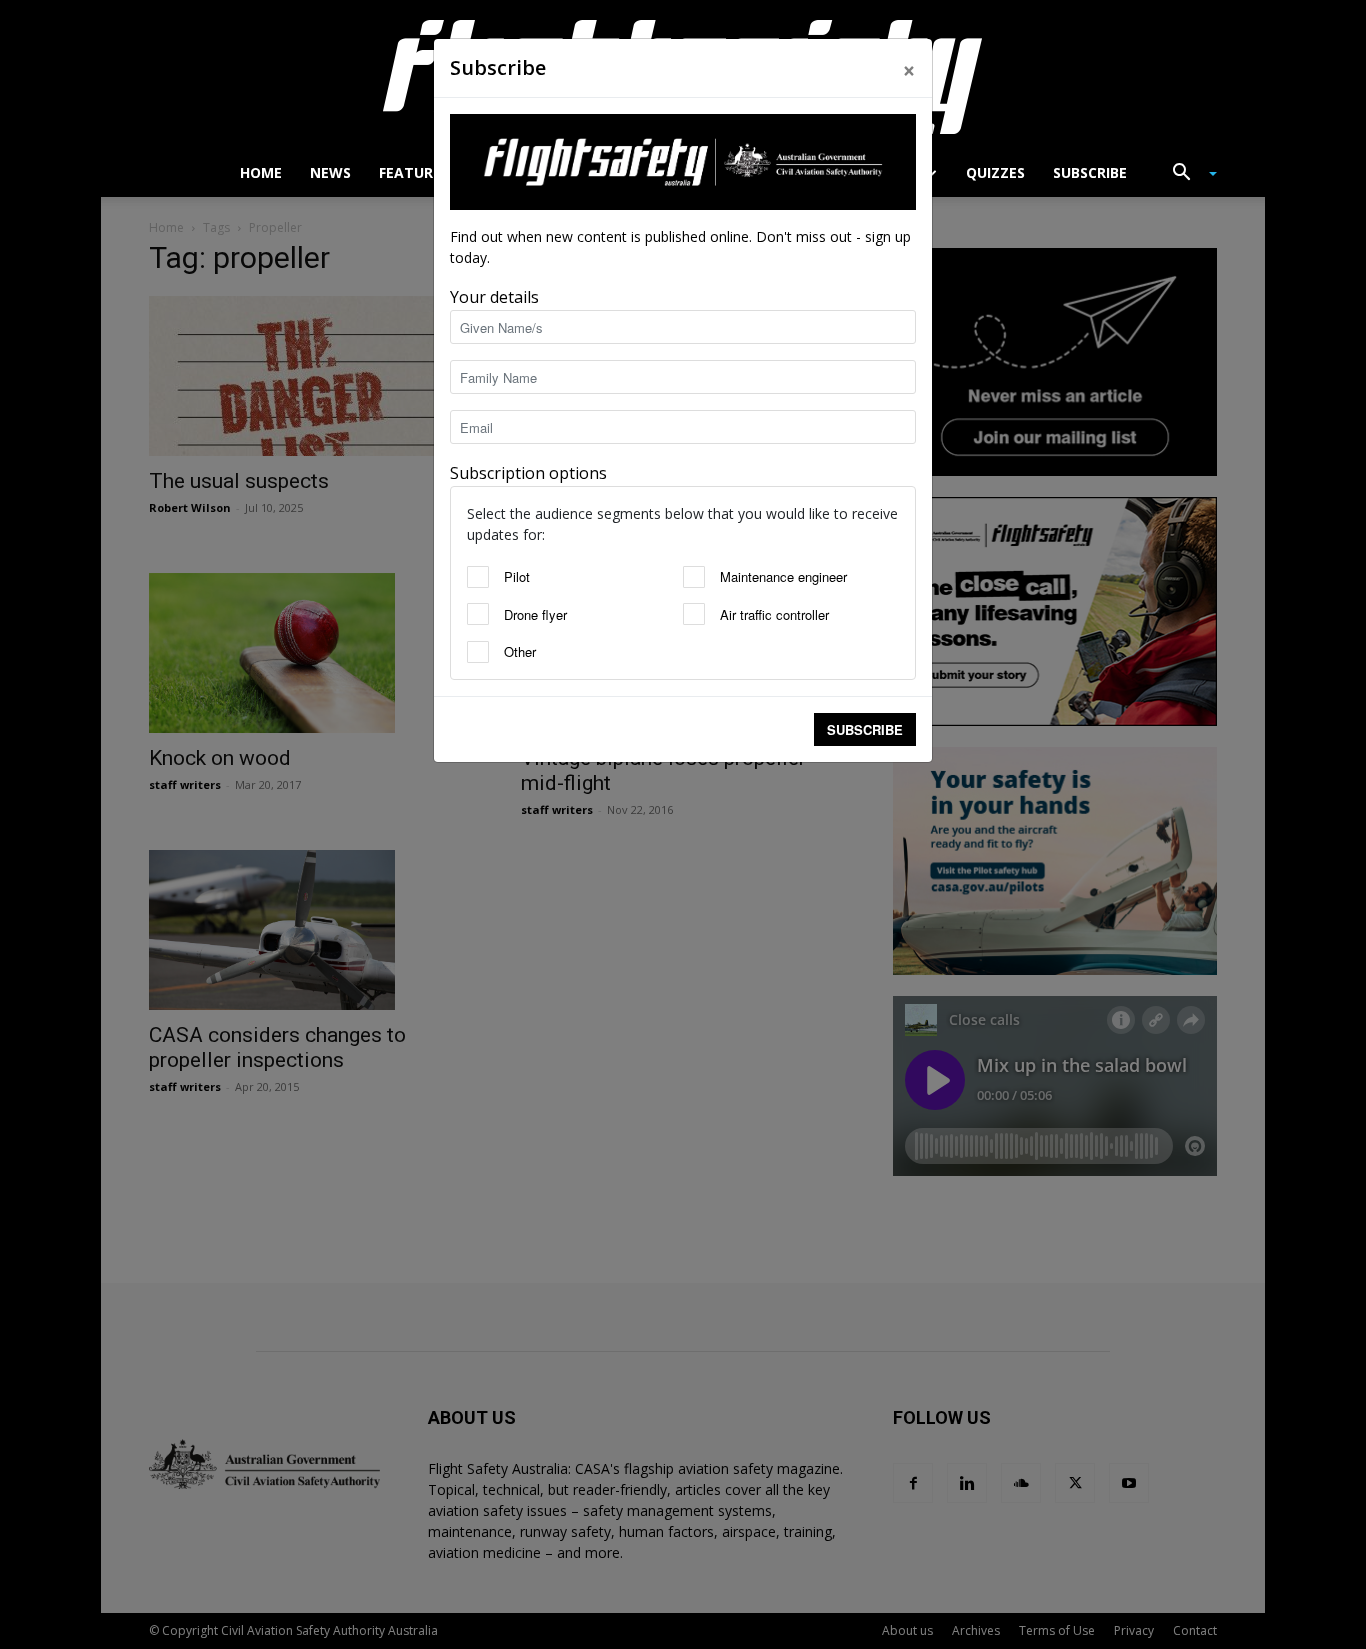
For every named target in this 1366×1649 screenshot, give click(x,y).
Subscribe (865, 729)
